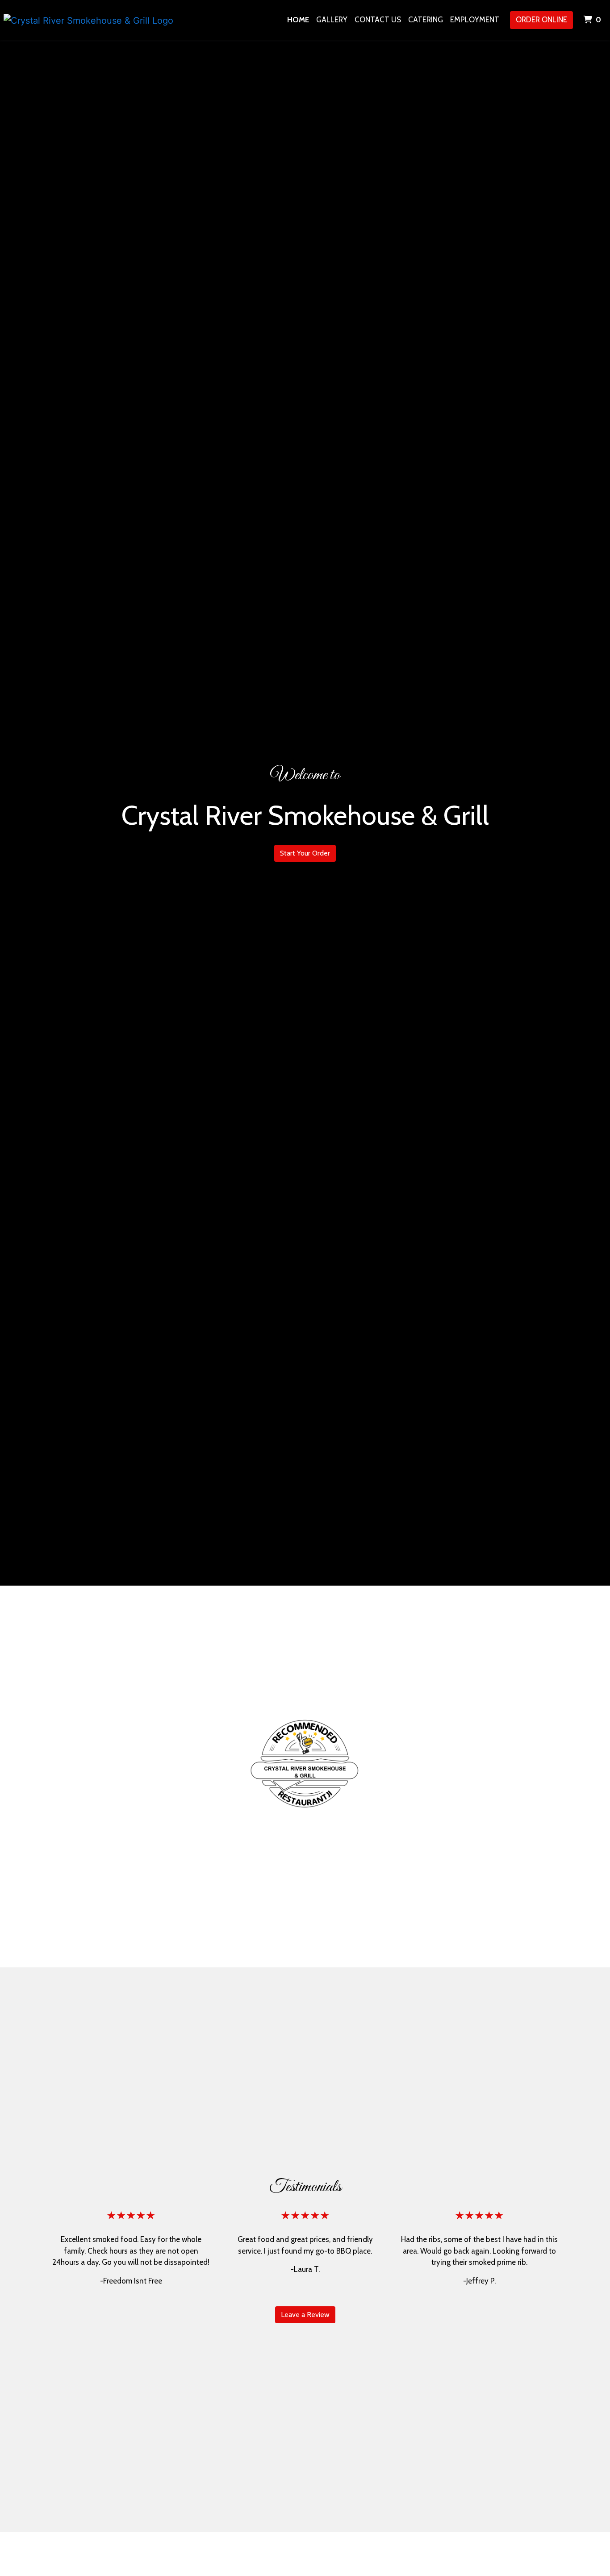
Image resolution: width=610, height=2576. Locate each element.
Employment (475, 20)
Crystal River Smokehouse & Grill (305, 1720)
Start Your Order (305, 853)
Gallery (332, 20)
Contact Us (378, 20)
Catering (426, 20)
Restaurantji (305, 1769)
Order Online (541, 20)
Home (298, 20)
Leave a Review (305, 2315)
